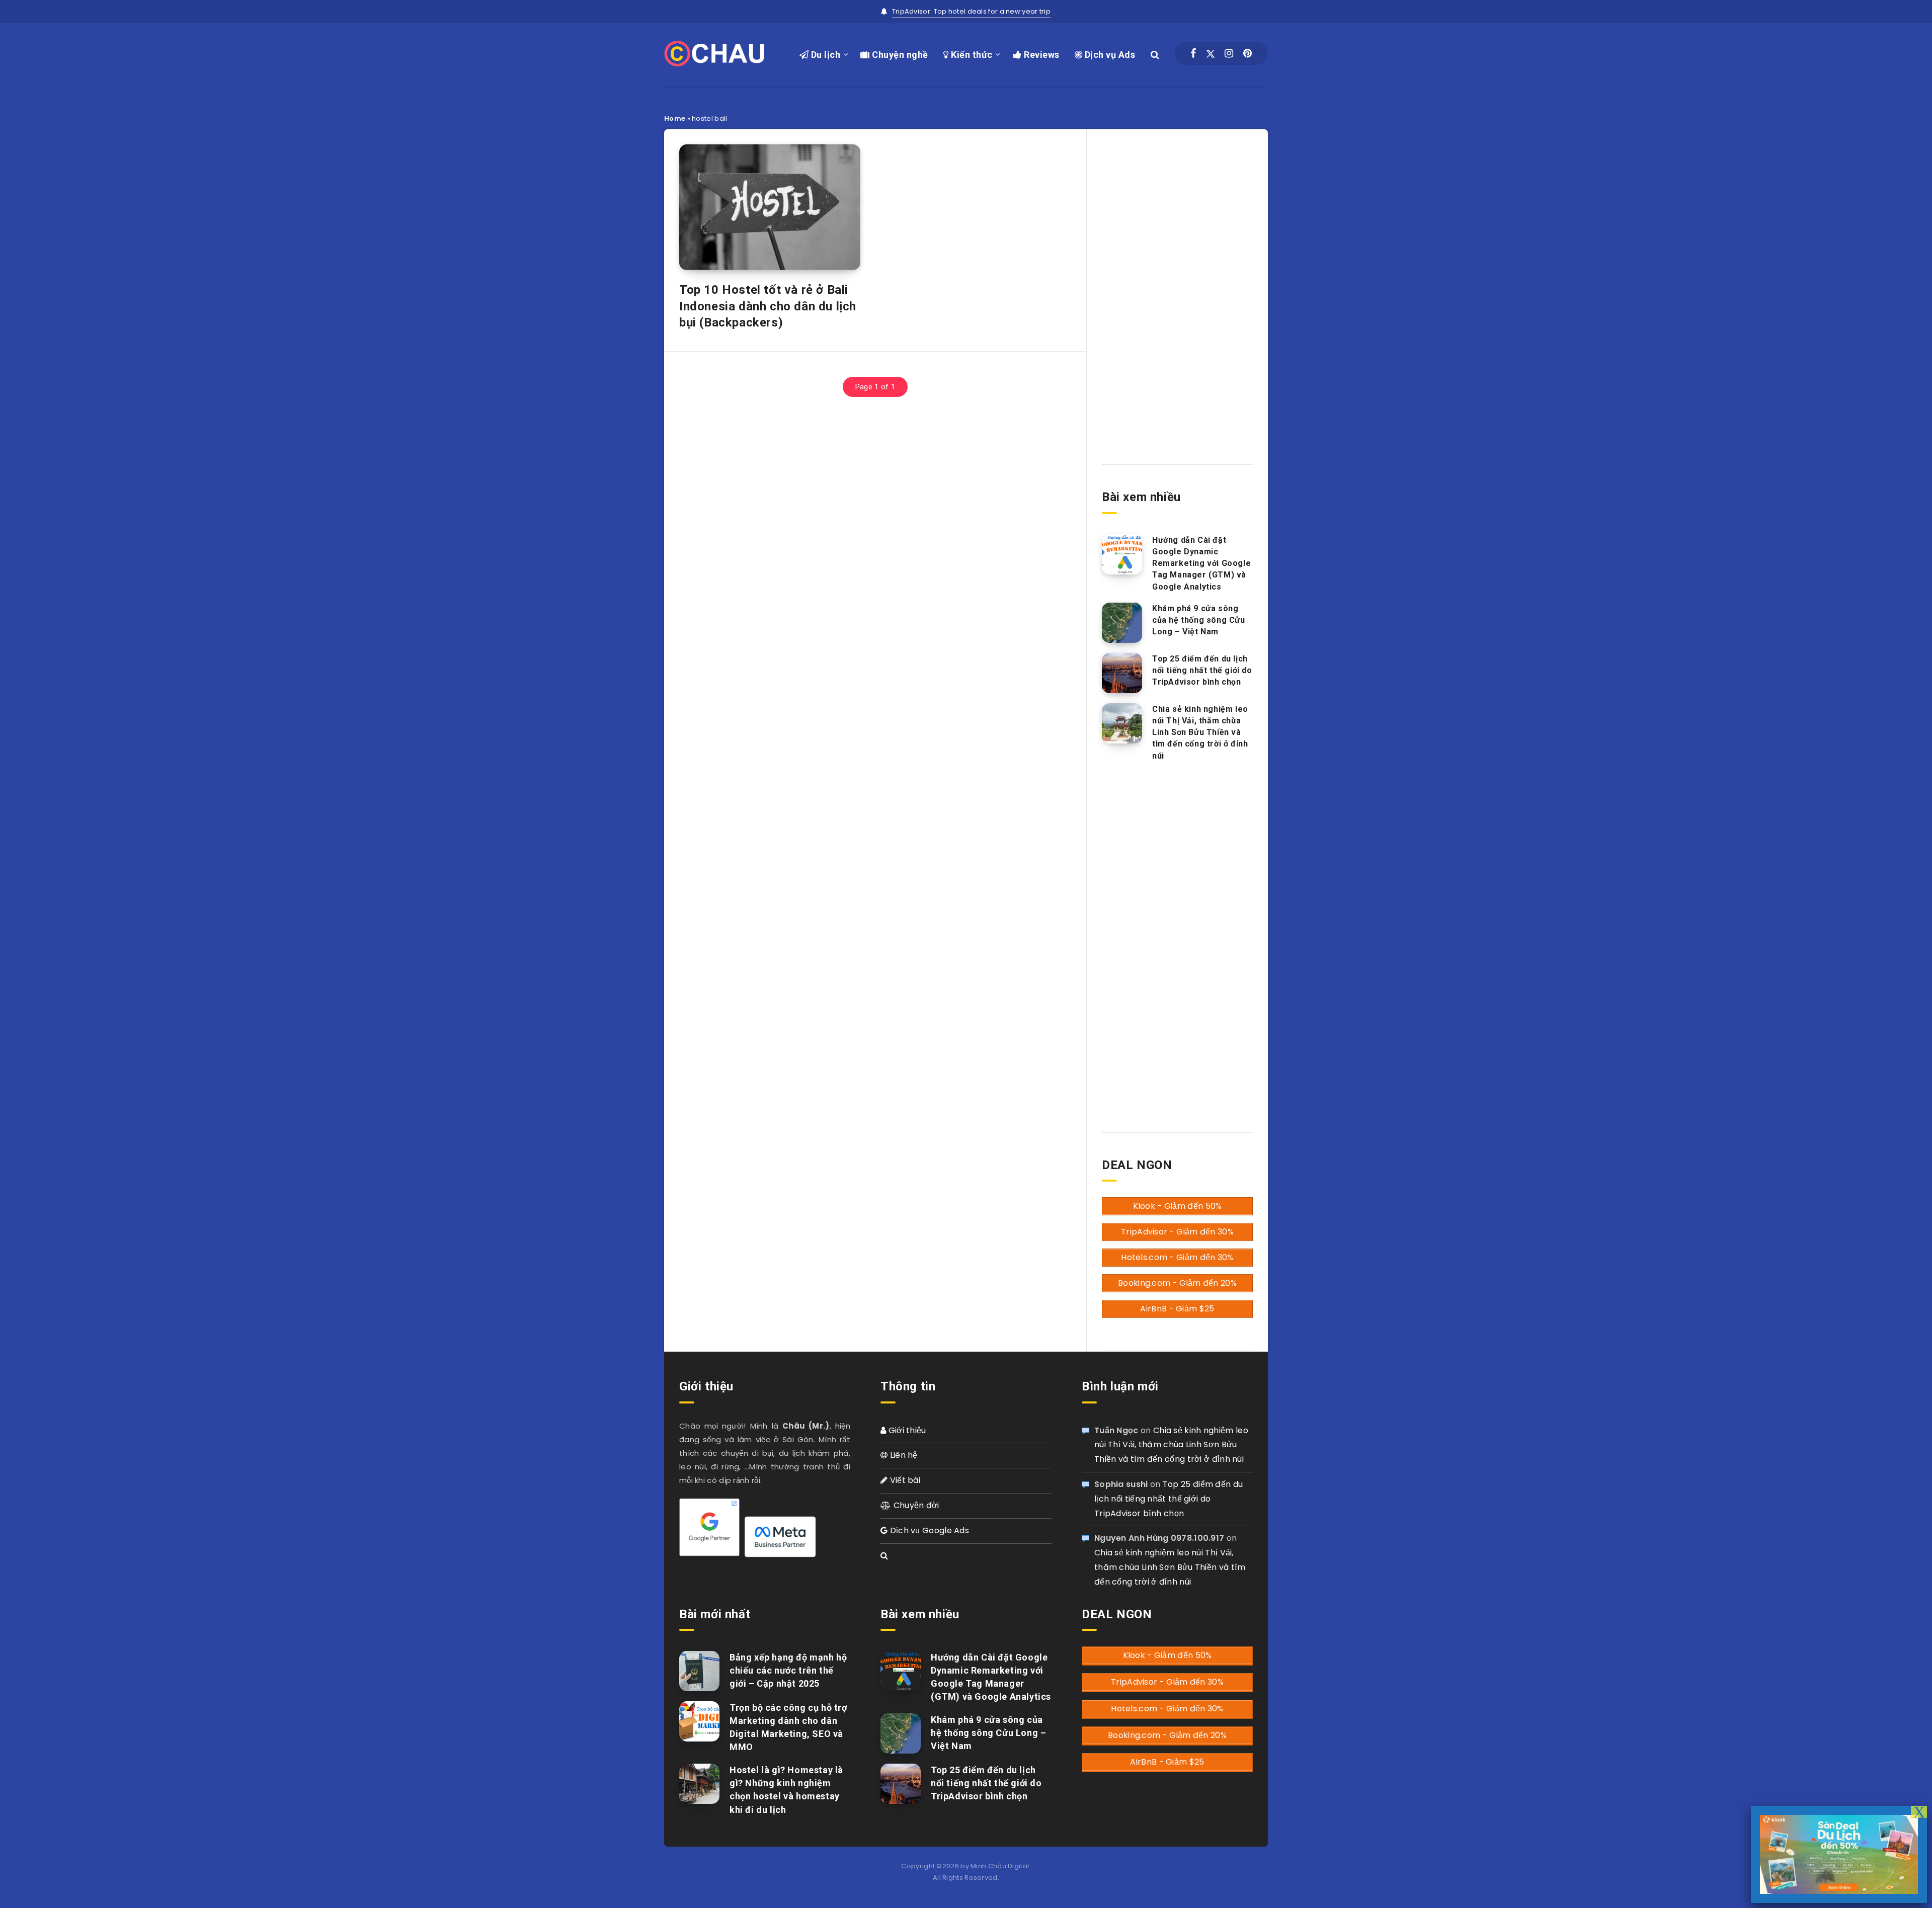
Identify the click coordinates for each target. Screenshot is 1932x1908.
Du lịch (824, 55)
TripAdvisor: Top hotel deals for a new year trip (971, 11)
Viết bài (904, 1480)
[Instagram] (1229, 53)
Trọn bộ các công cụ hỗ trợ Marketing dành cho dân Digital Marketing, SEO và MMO (788, 1727)
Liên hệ (902, 1455)
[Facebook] (1193, 53)
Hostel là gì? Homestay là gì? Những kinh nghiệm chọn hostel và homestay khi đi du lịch (786, 1790)
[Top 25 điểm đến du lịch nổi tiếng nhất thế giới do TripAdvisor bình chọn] (1122, 673)
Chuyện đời (915, 1505)
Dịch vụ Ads (1109, 55)
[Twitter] (1211, 53)
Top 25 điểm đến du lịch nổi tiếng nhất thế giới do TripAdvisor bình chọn (1202, 670)
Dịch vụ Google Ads (928, 1530)
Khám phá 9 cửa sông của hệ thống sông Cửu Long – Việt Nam (1199, 620)
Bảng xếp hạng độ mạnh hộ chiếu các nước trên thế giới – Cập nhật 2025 (788, 1670)
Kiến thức (971, 55)
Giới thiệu (906, 1430)
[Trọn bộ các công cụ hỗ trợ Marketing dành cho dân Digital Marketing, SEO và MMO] (699, 1721)
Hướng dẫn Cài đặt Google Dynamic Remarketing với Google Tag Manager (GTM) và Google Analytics (1201, 563)
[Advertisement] (1177, 288)
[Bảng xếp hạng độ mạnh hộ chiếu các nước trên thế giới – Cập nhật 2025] (699, 1671)
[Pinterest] (1247, 53)
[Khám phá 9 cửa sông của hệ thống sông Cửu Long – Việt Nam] (1122, 623)
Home (675, 118)
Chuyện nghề (899, 55)
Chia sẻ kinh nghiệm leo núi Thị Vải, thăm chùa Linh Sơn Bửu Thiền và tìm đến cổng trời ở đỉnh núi (1200, 732)
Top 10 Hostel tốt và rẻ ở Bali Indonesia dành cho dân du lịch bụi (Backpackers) (768, 306)
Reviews (1041, 55)
